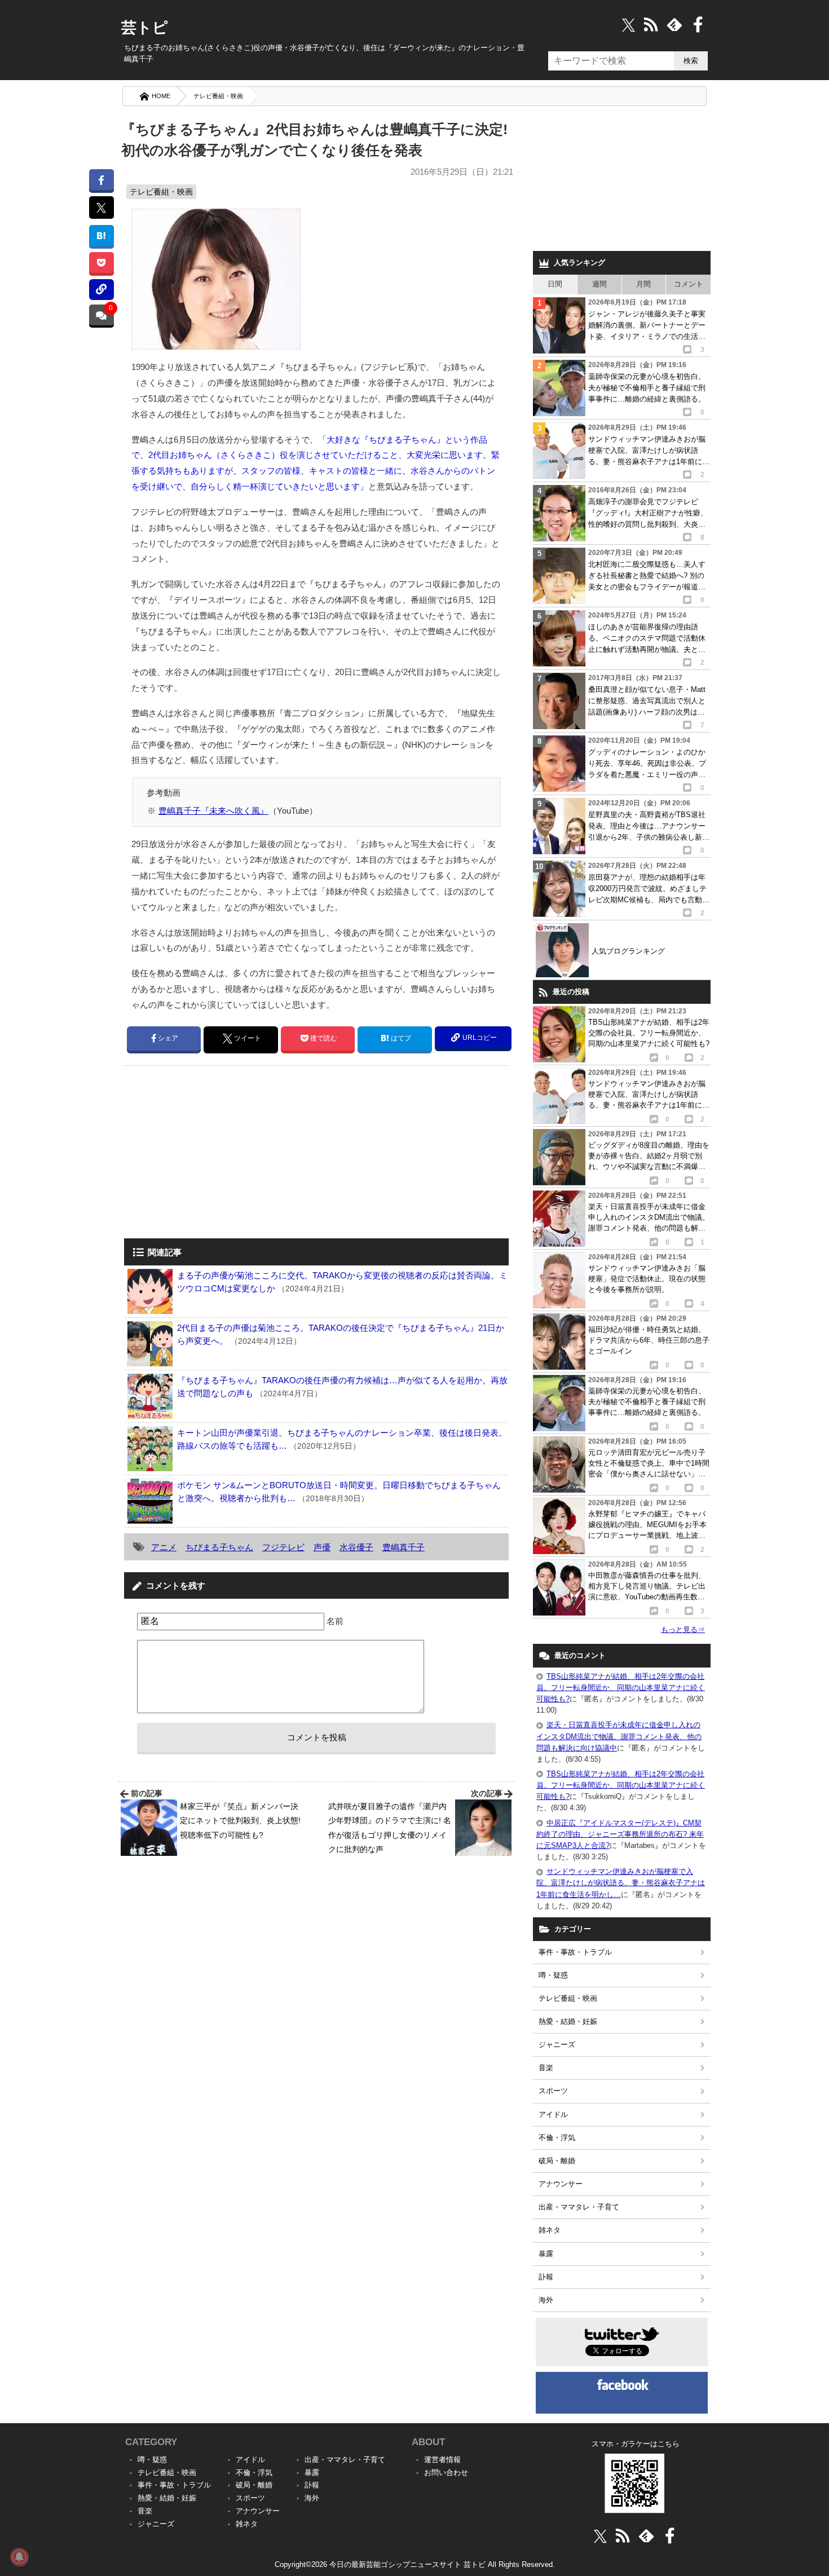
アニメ (164, 1547)
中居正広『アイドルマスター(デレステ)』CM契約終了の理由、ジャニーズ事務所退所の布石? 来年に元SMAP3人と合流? (620, 1834)
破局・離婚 (557, 2161)
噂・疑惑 (553, 1975)
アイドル (553, 2114)
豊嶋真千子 (404, 1547)
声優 (322, 1547)
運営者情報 (442, 2460)
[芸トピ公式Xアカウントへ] (600, 2536)
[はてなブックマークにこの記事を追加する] (101, 235)
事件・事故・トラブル (575, 1952)
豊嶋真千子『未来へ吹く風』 (213, 811)
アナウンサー (561, 2184)
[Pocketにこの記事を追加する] (101, 263)
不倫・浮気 (557, 2138)
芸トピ (145, 28)
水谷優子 (356, 1547)
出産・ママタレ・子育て (579, 2207)
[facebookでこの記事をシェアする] (101, 180)
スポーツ (553, 2091)
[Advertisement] (219, 1153)
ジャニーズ (557, 2045)
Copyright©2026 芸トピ (415, 2564)
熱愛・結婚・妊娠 (568, 2021)
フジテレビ (283, 1547)
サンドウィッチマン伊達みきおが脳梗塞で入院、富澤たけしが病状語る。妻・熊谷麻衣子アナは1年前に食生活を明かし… (621, 1883)
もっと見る (683, 1629)
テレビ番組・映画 (218, 96)
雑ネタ (550, 2230)
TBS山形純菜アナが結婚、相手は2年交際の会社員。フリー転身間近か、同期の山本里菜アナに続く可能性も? (621, 1688)
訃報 (546, 2277)
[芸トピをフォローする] (629, 25)
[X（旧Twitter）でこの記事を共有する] (101, 208)
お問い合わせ (446, 2473)
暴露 (546, 2254)
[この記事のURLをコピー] (101, 290)
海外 (546, 2300)
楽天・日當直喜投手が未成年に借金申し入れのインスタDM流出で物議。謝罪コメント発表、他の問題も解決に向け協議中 (619, 1736)
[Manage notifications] (19, 2557)
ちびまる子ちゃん (219, 1547)
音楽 (546, 2068)
